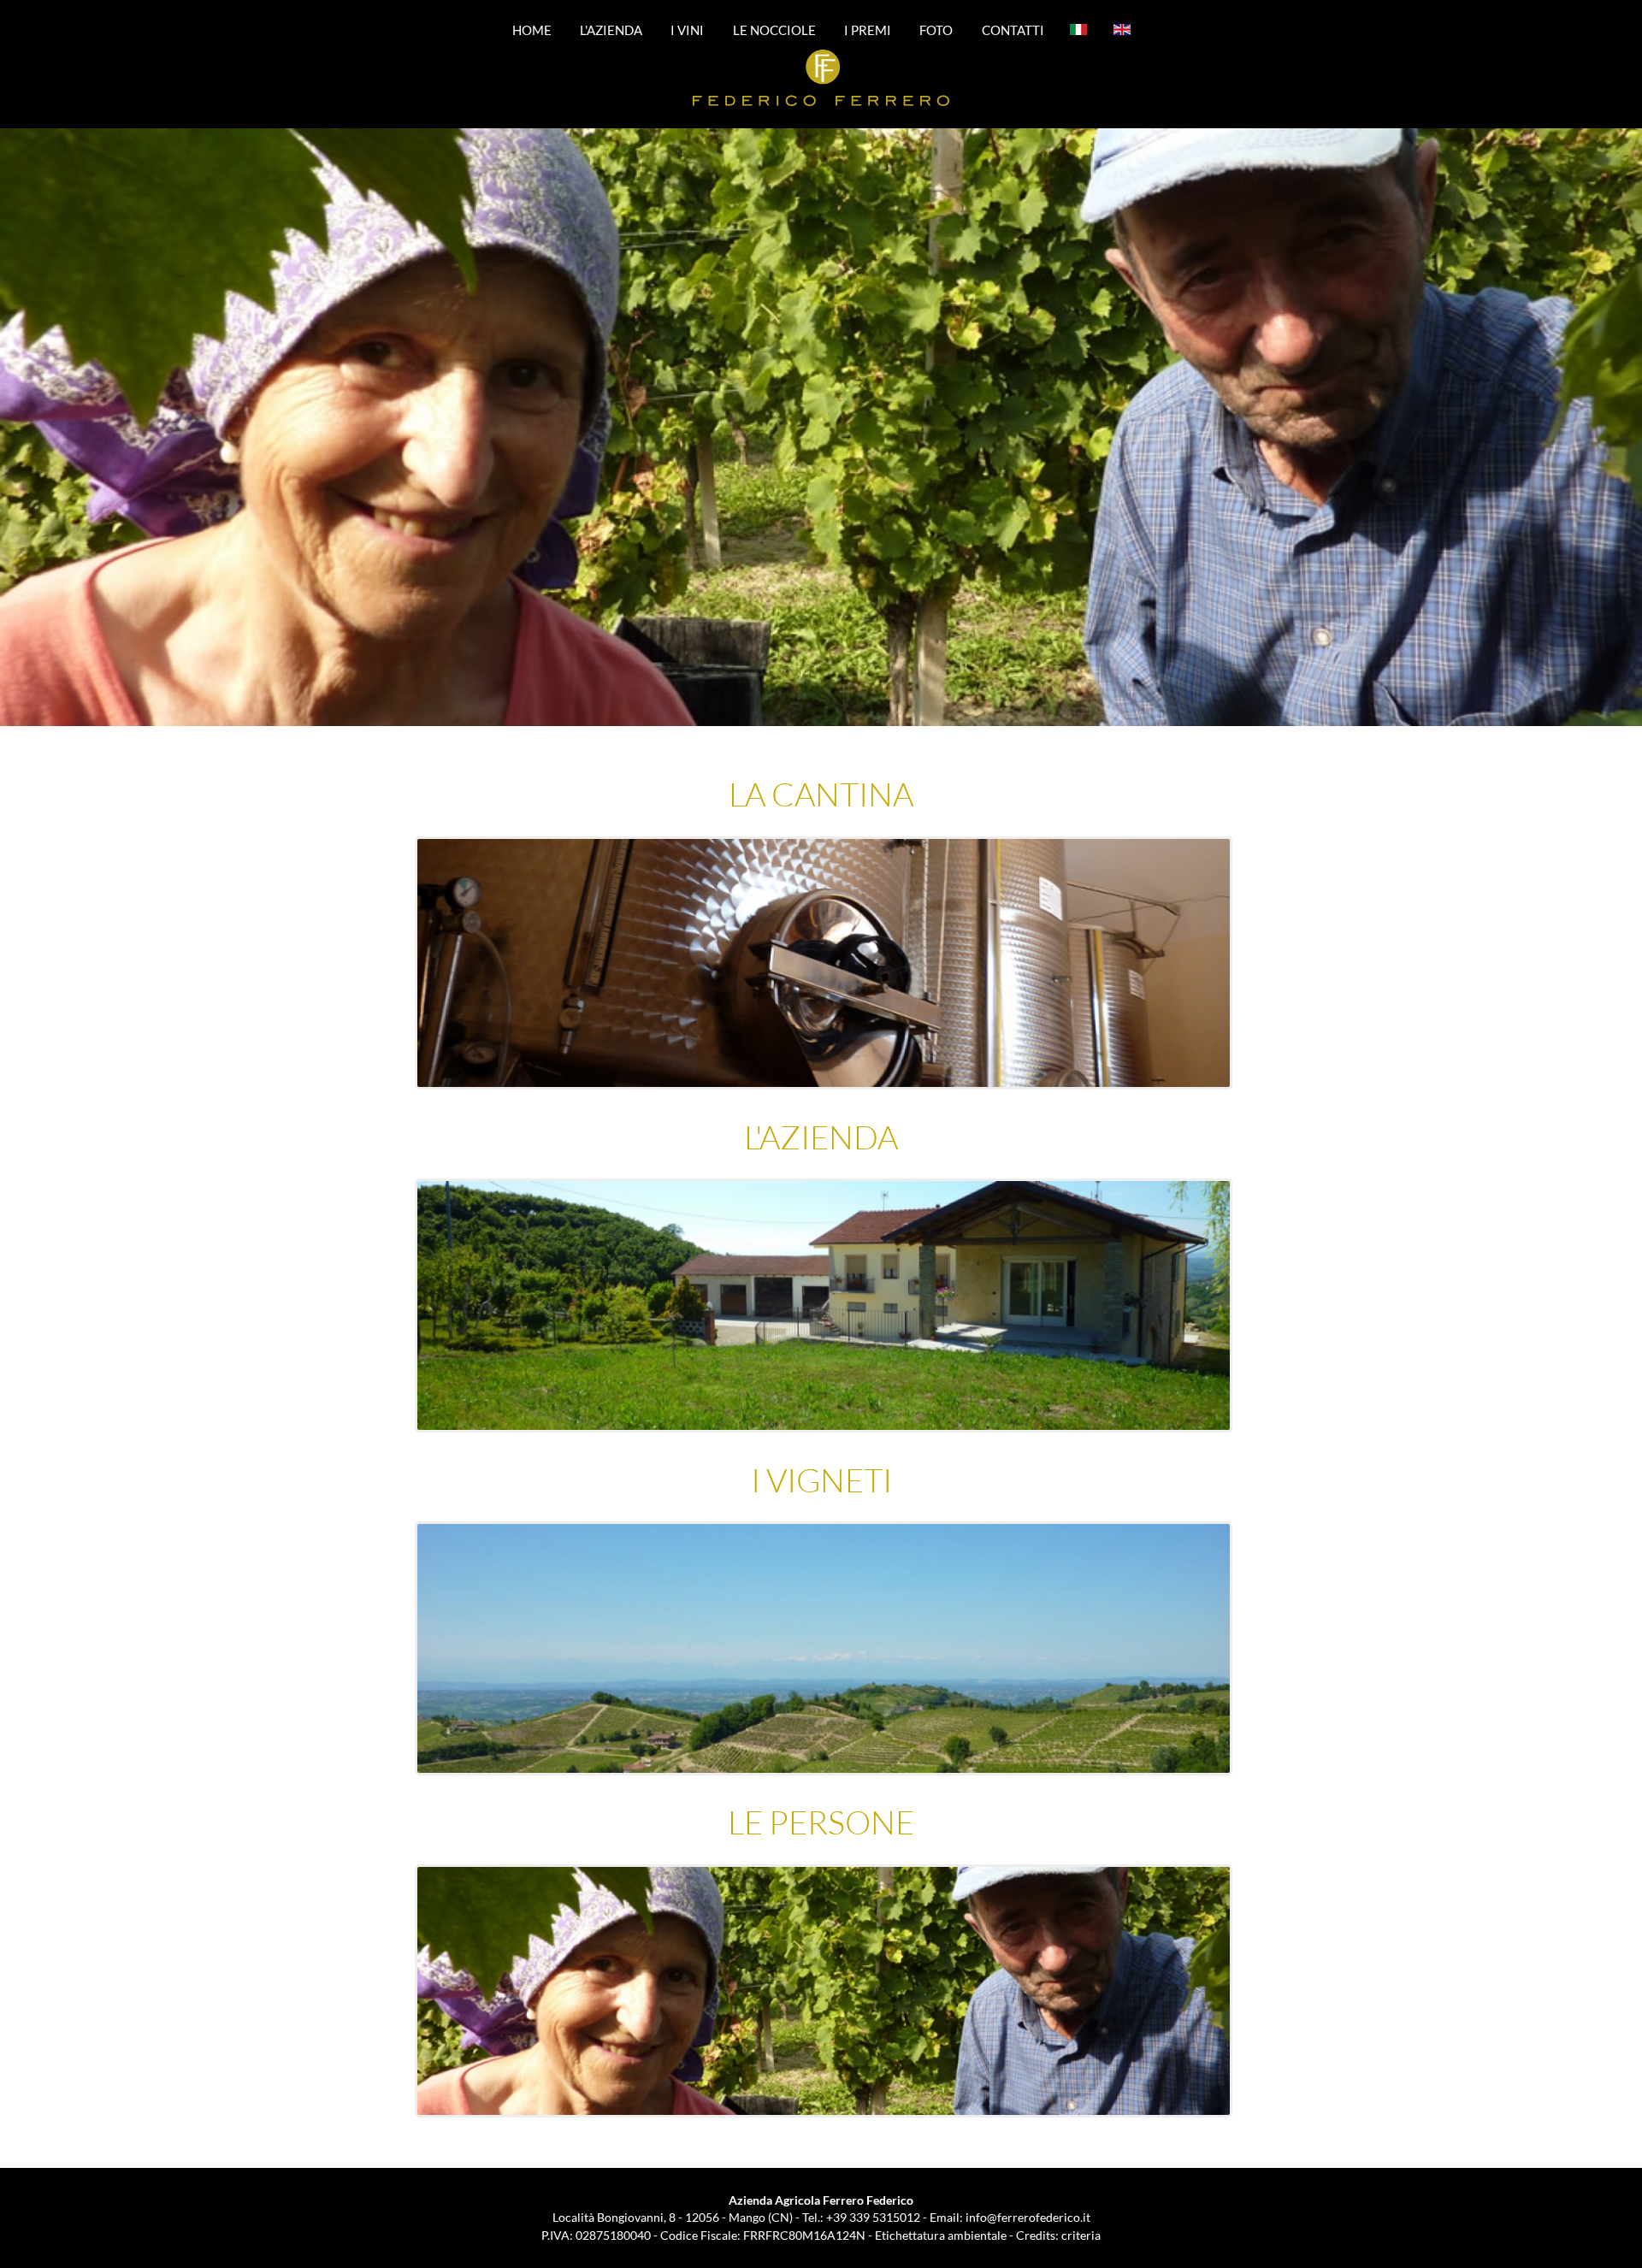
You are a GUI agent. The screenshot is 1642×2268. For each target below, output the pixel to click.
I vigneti (821, 1480)
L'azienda (611, 29)
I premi (868, 29)
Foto (936, 29)
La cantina (821, 794)
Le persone (821, 1822)
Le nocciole (774, 29)
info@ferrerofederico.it (1028, 2217)
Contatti (1013, 29)
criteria (1081, 2235)
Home (532, 29)
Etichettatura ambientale (941, 2235)
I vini (687, 29)
